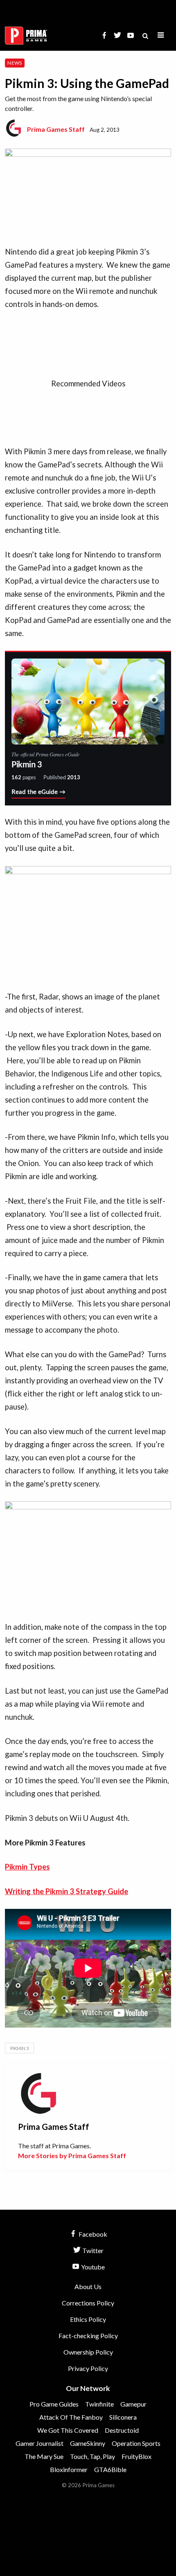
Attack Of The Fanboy (71, 2417)
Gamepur (133, 2404)
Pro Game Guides (54, 2404)
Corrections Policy (88, 2303)
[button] (161, 35)
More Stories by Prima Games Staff (72, 2155)
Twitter (92, 2250)
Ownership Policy (88, 2352)
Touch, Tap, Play (93, 2456)
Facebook (92, 2234)
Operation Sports (136, 2443)
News (15, 63)
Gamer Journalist (39, 2443)
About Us (88, 2286)
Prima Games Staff (56, 129)
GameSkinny (88, 2443)
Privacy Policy (88, 2368)
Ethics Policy (88, 2319)
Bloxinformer (69, 2469)
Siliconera (123, 2417)
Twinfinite (99, 2404)
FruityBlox (137, 2456)
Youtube (92, 2267)
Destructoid (122, 2430)
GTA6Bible (110, 2469)
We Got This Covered (68, 2430)
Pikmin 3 (19, 2048)
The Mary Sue (44, 2456)
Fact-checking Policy (88, 2336)
